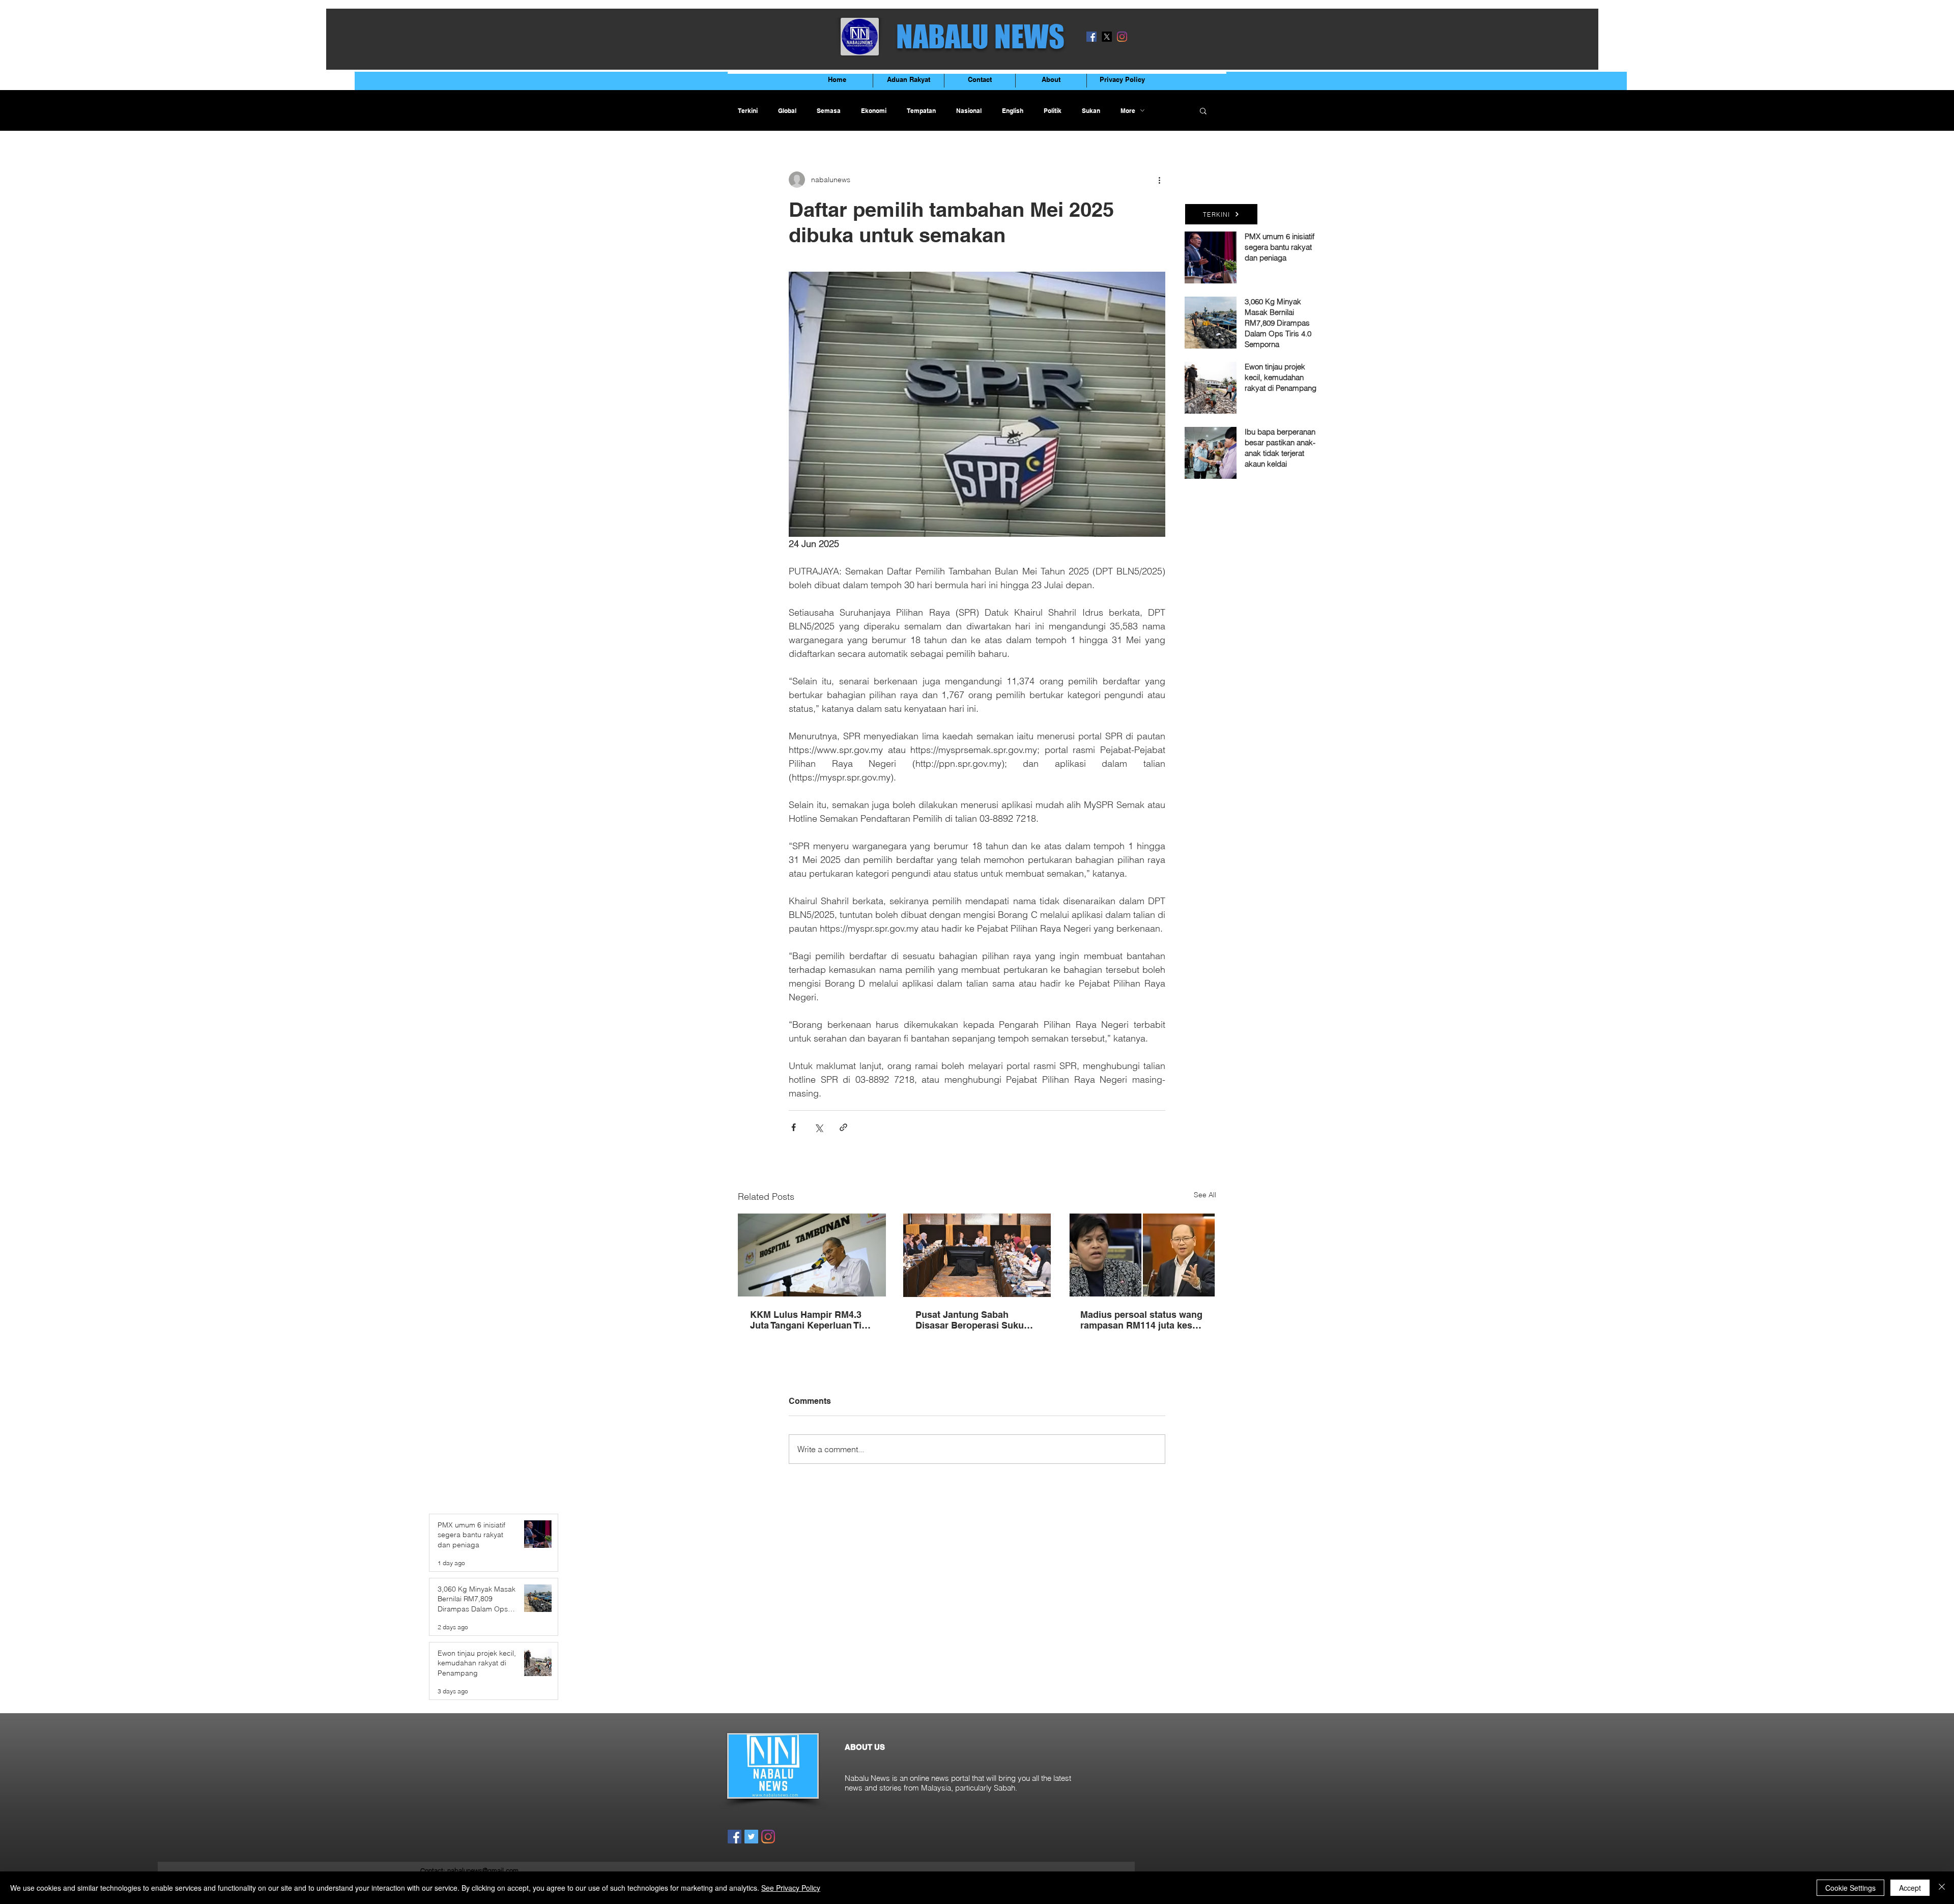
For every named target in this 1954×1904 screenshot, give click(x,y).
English (1013, 111)
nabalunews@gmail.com (483, 1870)
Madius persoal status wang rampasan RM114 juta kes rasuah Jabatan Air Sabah (1141, 1320)
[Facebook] (1091, 37)
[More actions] (1159, 180)
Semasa (829, 111)
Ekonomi (874, 111)
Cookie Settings (1850, 1888)
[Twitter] (751, 1837)
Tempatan (921, 111)
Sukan (1091, 111)
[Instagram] (1122, 37)
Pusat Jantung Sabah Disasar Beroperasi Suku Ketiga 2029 (970, 1320)
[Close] (1942, 1888)
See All (1205, 1195)
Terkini (748, 111)
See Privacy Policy (791, 1888)
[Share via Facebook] (794, 1127)
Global (787, 111)
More (1128, 111)
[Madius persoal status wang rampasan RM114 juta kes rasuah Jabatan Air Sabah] (1142, 1255)
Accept (1910, 1888)
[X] (1107, 37)
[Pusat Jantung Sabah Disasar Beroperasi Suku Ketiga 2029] (977, 1255)
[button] (1203, 110)
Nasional (969, 111)
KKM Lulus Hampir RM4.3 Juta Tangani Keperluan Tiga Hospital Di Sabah (811, 1320)
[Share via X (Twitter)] (818, 1127)
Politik (1053, 111)
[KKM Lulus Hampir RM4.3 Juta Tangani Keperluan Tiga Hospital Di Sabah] (812, 1255)
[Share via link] (843, 1127)
